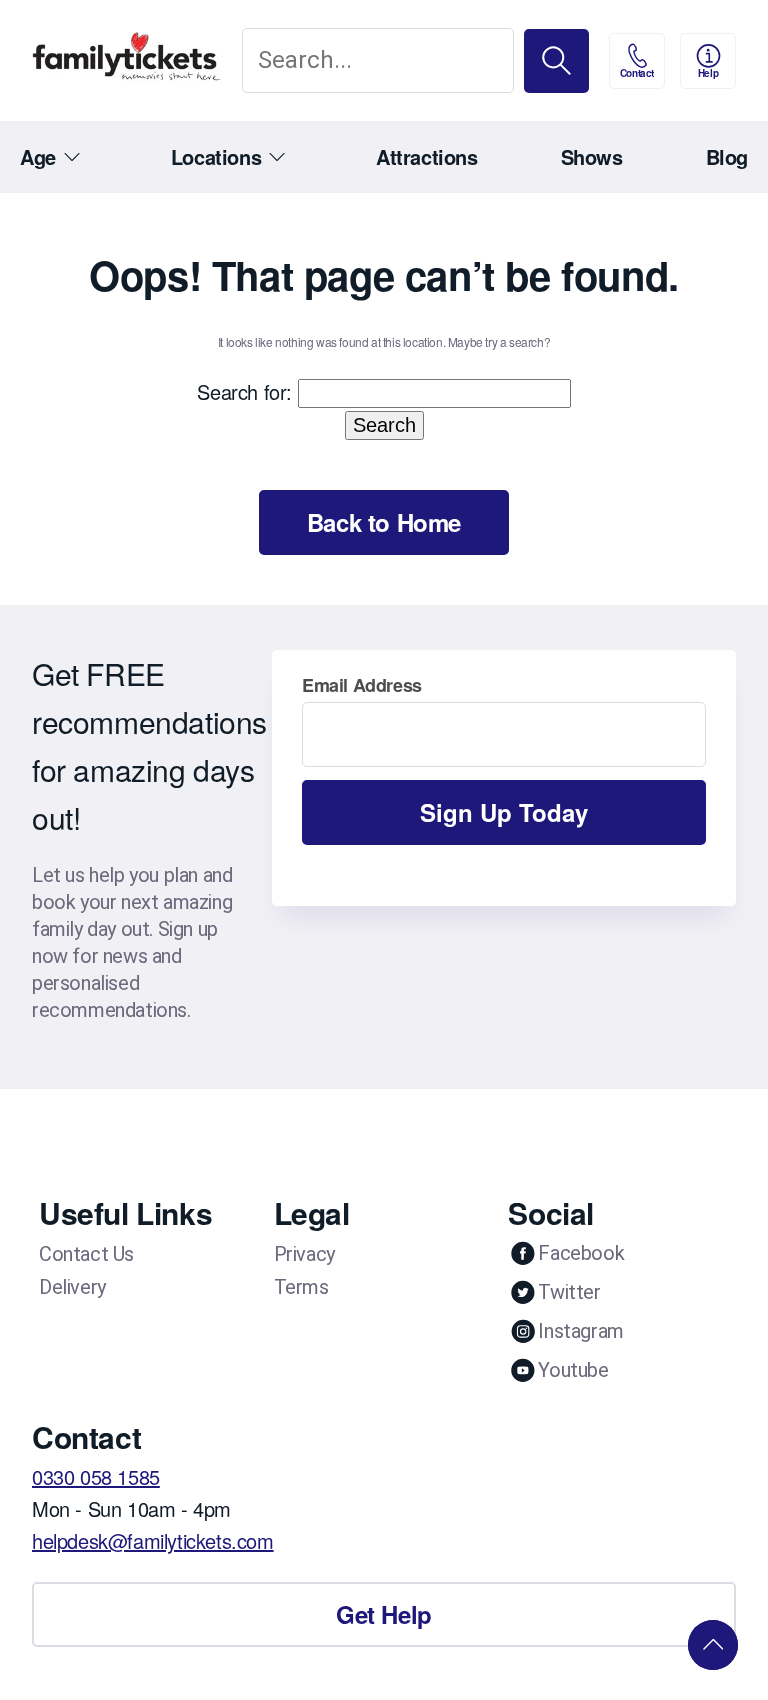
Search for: (244, 391)
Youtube (573, 1370)
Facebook (581, 1253)
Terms (301, 1287)
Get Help (384, 1614)
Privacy (304, 1254)
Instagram (580, 1331)
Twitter (569, 1292)
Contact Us (86, 1254)
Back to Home (384, 522)
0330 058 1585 (96, 1476)
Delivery (72, 1287)
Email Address (362, 685)
